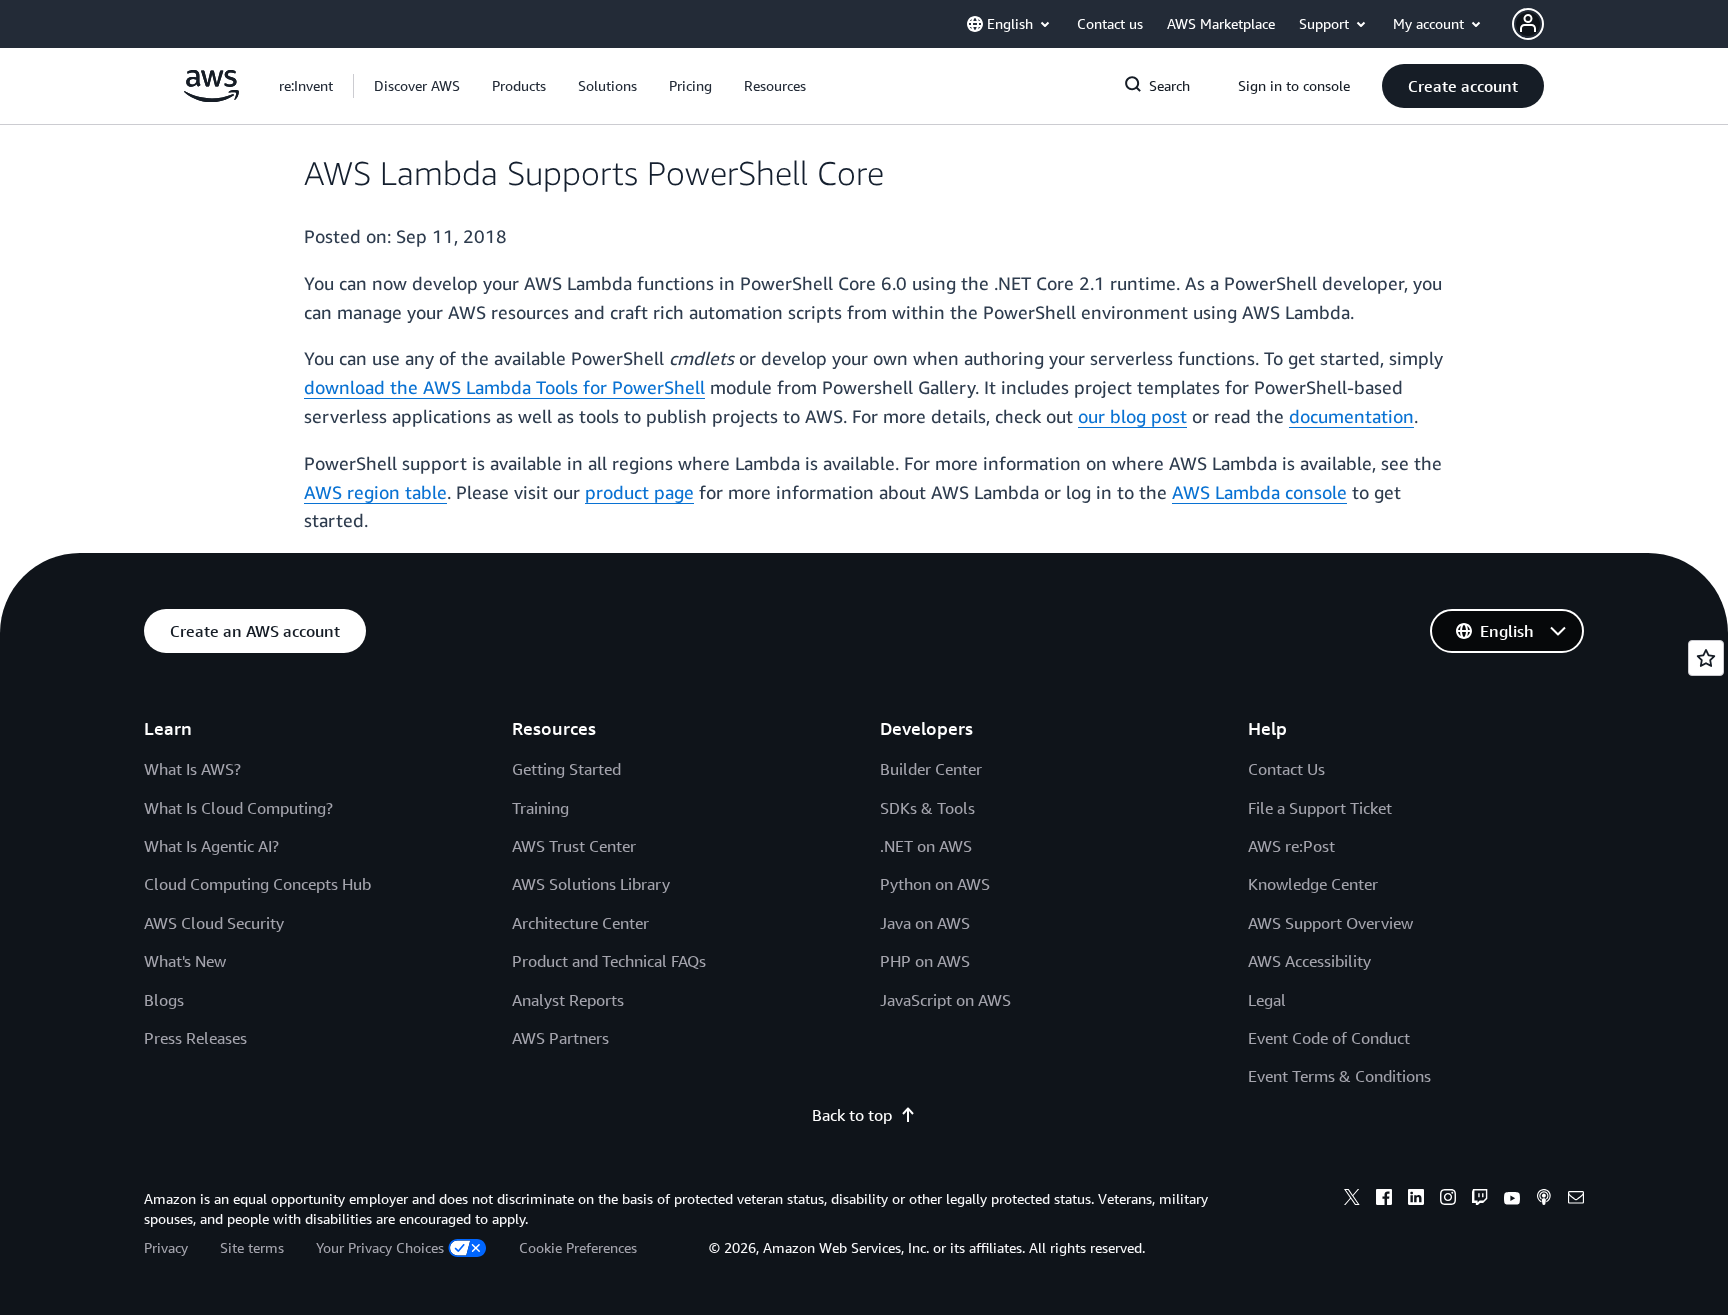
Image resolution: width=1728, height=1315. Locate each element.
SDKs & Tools (927, 808)
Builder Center (931, 769)
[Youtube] (1512, 1200)
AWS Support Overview (1330, 923)
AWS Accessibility (1309, 961)
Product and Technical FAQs (609, 961)
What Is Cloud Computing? (238, 808)
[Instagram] (1448, 1200)
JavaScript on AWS (945, 1000)
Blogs (164, 1000)
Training (540, 808)
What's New (185, 961)
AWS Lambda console (1259, 492)
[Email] (1576, 1200)
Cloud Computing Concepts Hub (257, 884)
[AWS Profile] (1528, 24)
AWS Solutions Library (591, 884)
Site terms (252, 1247)
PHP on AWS (925, 961)
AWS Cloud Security (214, 923)
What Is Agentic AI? (211, 846)
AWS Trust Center (574, 846)
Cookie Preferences (578, 1247)
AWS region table (375, 492)
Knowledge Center (1313, 884)
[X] (1352, 1200)
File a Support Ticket (1320, 808)
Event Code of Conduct (1329, 1038)
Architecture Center (580, 923)
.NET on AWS (926, 846)
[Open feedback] (1706, 658)
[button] (417, 86)
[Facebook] (1384, 1200)
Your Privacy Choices (380, 1247)
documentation (1351, 416)
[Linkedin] (1416, 1200)
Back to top (852, 1115)
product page (639, 492)
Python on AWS (935, 884)
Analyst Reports (568, 1000)
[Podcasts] (1544, 1200)
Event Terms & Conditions (1339, 1076)
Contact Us (1286, 769)
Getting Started (566, 769)
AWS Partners (560, 1038)
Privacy (166, 1247)
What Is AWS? (192, 769)
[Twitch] (1480, 1200)
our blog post (1132, 416)
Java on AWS (925, 923)
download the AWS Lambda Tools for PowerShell (504, 387)
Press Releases (195, 1038)
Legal (1267, 1000)
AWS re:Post (1291, 846)
